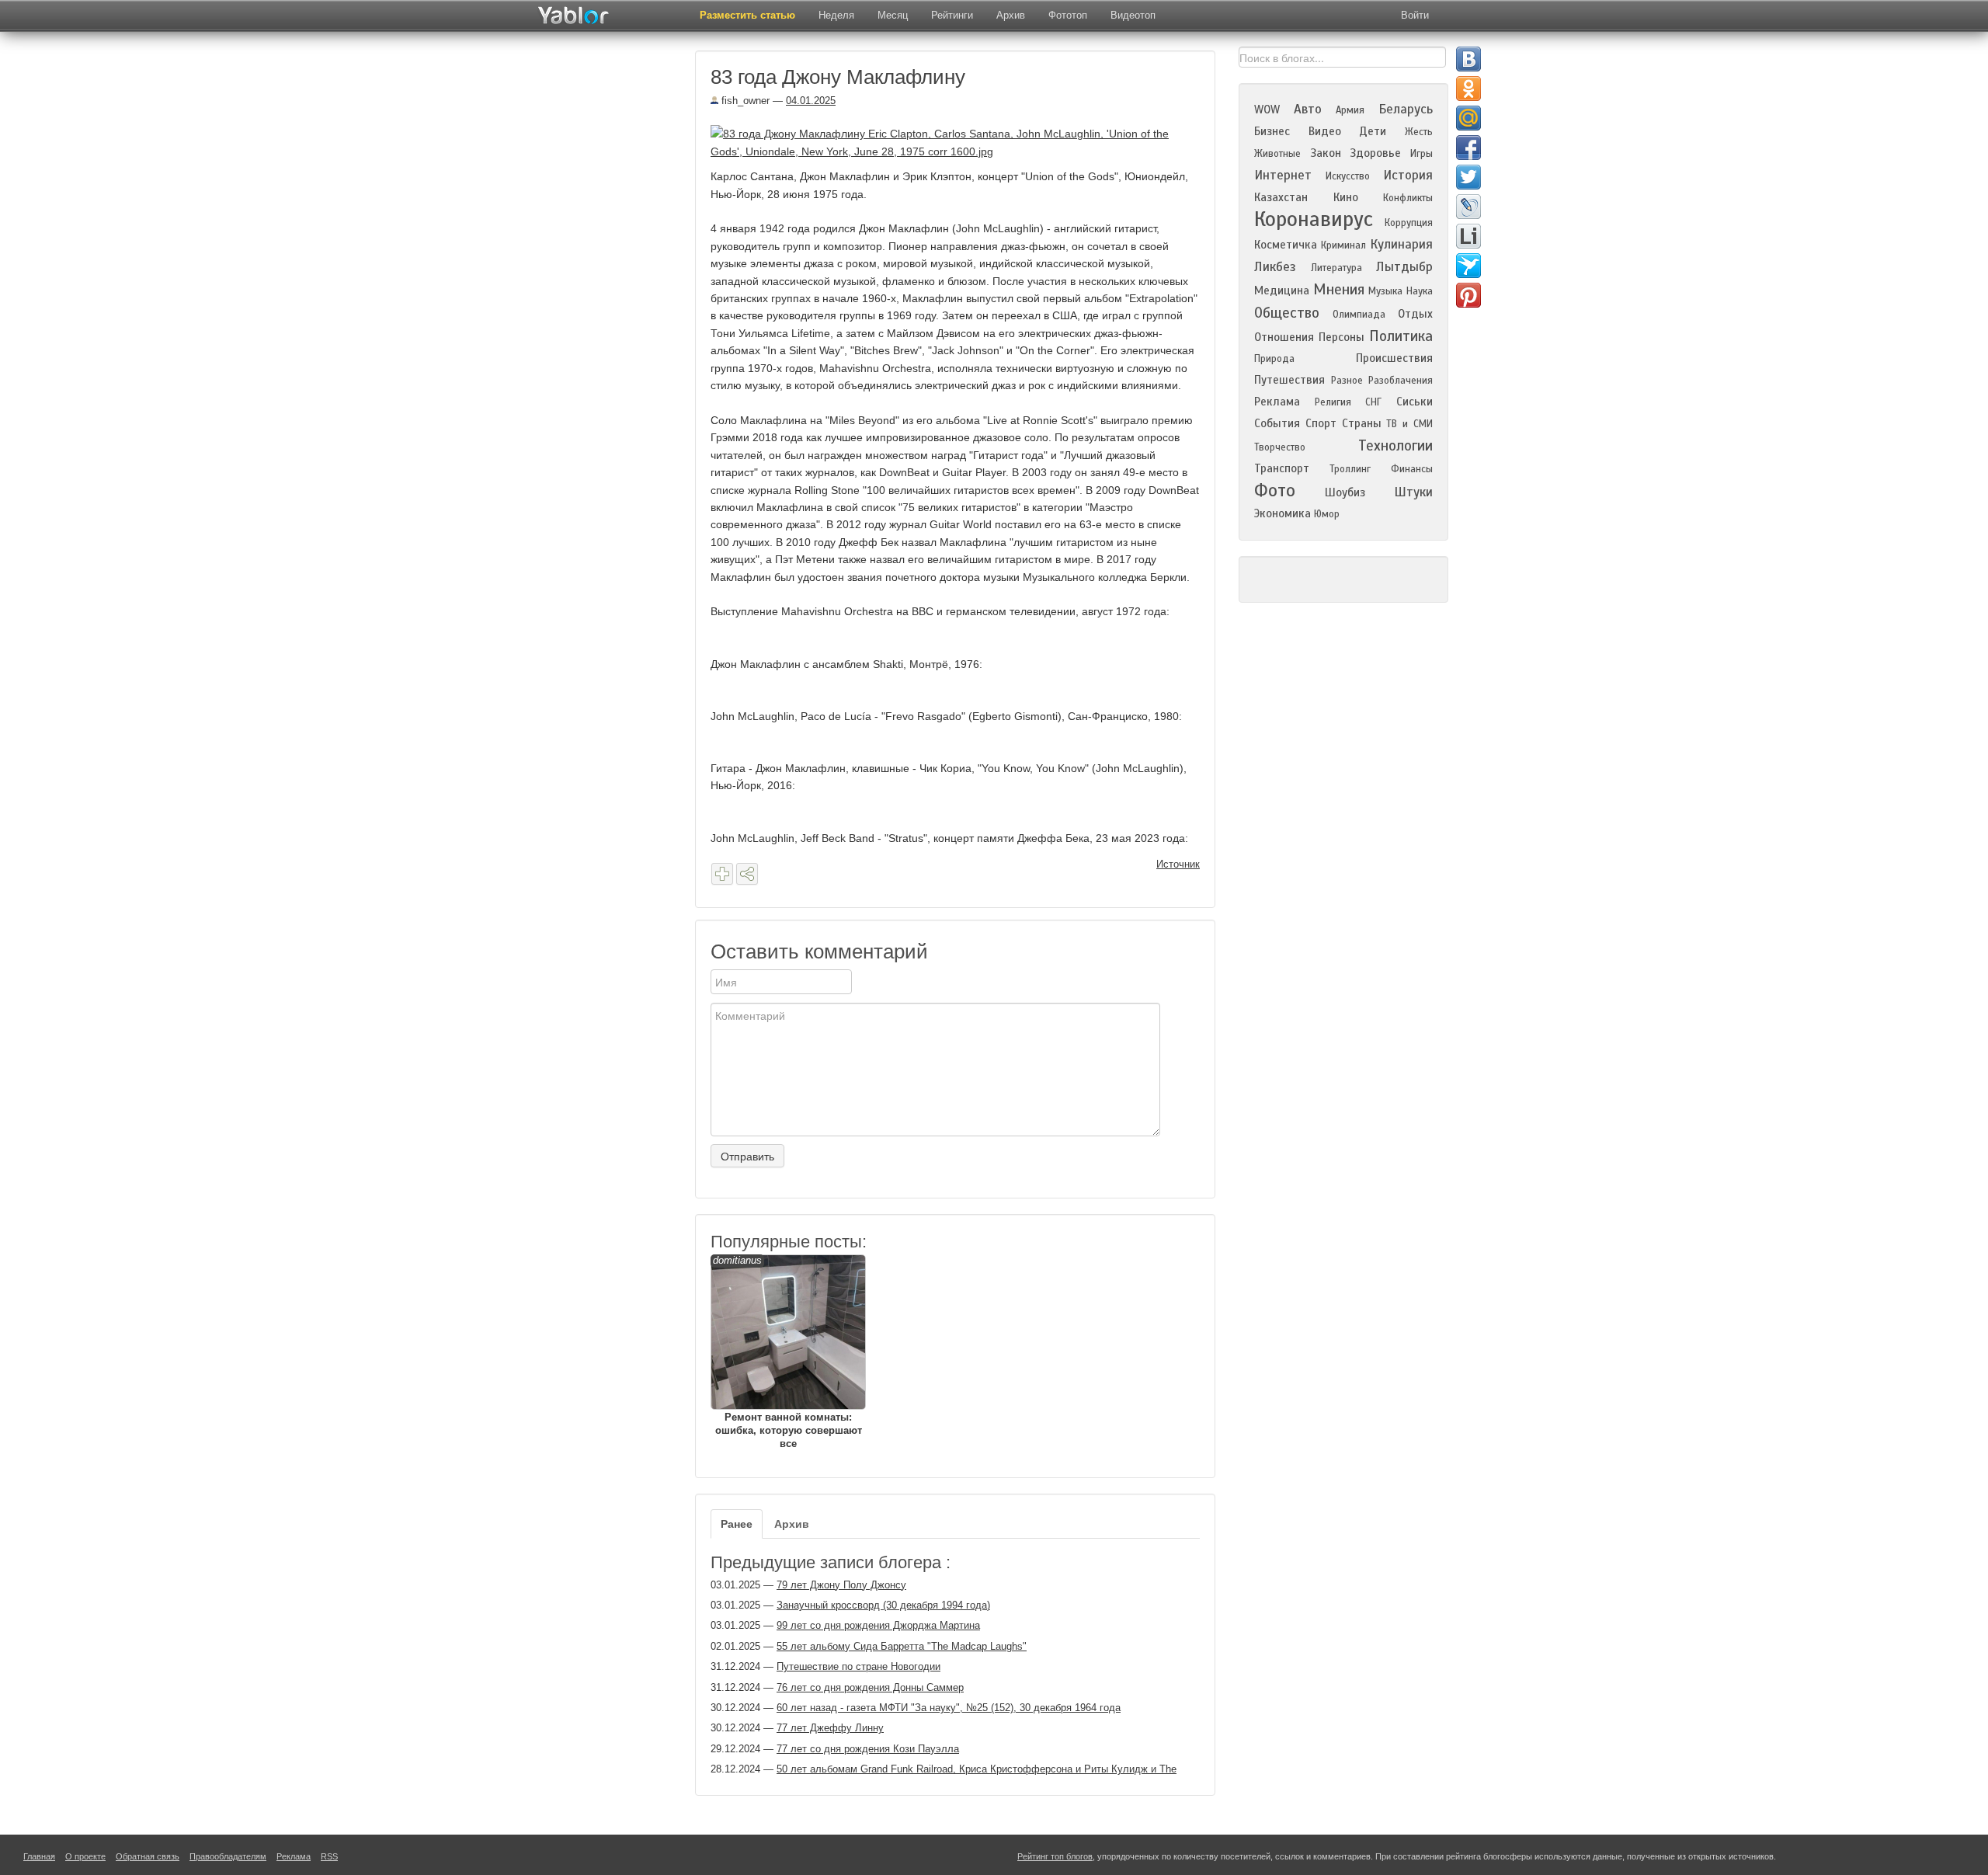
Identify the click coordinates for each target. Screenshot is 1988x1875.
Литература (1336, 268)
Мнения (1339, 289)
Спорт (1321, 423)
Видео (1325, 131)
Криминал (1343, 245)
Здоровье (1375, 153)
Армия (1350, 110)
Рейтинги (952, 15)
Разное (1347, 381)
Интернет (1283, 175)
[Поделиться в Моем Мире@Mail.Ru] (1468, 118)
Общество (1287, 313)
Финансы (1412, 469)
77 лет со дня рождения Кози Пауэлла (868, 1749)
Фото (1275, 490)
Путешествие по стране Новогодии (858, 1666)
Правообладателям (228, 1856)
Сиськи (1415, 402)
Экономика (1282, 513)
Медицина (1282, 290)
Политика (1401, 336)
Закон (1326, 153)
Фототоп (1068, 15)
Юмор (1327, 514)
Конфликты (1408, 198)
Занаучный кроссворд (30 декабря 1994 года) (883, 1605)
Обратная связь (148, 1856)
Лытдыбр (1404, 267)
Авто (1308, 109)
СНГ (1373, 402)
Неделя (836, 15)
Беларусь (1406, 109)
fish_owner (744, 101)
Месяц (893, 15)
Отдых (1415, 314)
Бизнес (1272, 131)
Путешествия (1289, 380)
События (1277, 423)
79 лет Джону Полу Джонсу (841, 1585)
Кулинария (1401, 244)
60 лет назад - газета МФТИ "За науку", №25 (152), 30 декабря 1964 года (949, 1708)
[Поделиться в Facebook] (1468, 148)
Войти (1415, 15)
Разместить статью (747, 15)
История (1408, 175)
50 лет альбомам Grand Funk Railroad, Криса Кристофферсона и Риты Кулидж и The (977, 1769)
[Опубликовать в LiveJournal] (1468, 207)
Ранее (737, 1524)
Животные (1277, 154)
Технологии (1395, 445)
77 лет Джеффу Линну (830, 1728)
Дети (1373, 131)
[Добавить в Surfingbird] (1468, 266)
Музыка (1385, 291)
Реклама (1277, 402)
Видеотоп (1133, 15)
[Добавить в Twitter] (1468, 177)
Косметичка (1286, 245)
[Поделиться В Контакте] (1468, 59)
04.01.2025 (811, 101)
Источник (1178, 864)
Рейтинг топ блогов (1055, 1856)
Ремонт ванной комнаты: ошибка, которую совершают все (787, 1352)
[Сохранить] (722, 874)
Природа (1274, 359)
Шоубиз (1345, 492)
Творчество (1280, 447)
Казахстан (1281, 197)
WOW (1267, 110)
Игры (1421, 154)
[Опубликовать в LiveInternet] (1468, 236)
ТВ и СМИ (1409, 424)
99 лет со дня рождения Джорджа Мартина (878, 1625)
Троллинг (1350, 469)
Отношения (1284, 337)
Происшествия (1394, 358)
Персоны (1342, 337)
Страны (1362, 423)
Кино (1346, 197)
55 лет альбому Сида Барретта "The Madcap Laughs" (902, 1646)
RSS (329, 1856)
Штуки (1413, 492)
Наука (1420, 291)
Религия (1333, 402)
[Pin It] (1468, 295)
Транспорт (1282, 468)
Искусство (1348, 176)
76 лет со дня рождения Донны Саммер (870, 1687)
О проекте (85, 1856)
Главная (39, 1856)
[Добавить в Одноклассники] (1468, 89)
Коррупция (1409, 223)
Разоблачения (1401, 381)
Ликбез (1275, 267)
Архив (1011, 15)
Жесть (1419, 132)
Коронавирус (1314, 219)
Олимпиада (1359, 315)
